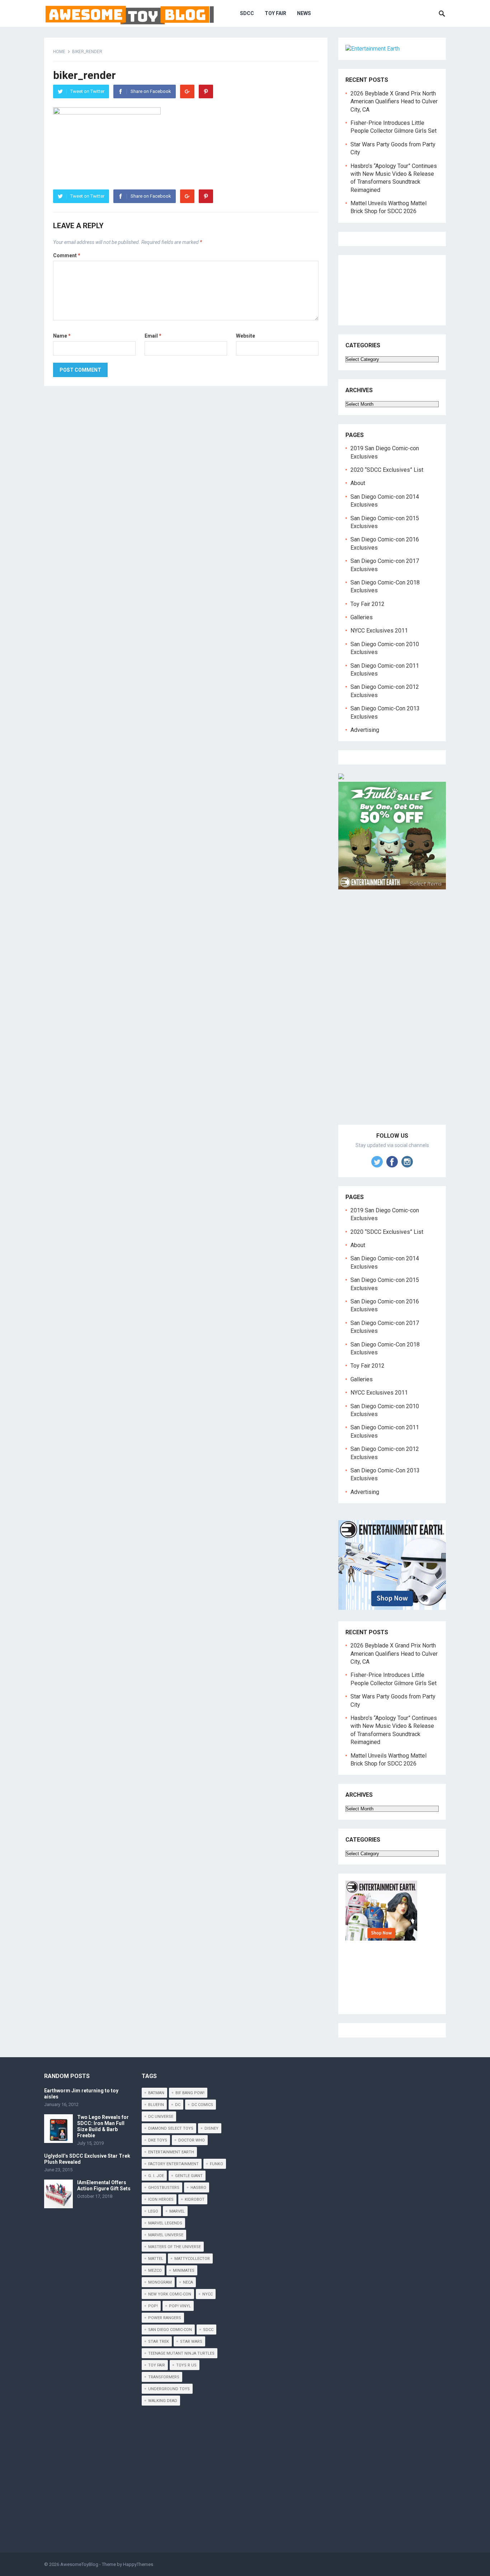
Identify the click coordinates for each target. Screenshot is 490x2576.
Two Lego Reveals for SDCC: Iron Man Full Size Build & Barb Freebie (103, 2126)
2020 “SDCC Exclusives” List (387, 470)
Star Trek (159, 2342)
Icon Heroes (161, 2199)
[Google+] (187, 91)
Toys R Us (186, 2365)
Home (59, 52)
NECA (188, 2282)
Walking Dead (163, 2401)
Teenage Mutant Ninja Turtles (181, 2353)
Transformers (164, 2377)
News (304, 13)
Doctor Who (192, 2140)
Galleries (362, 617)
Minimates (184, 2271)
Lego (153, 2211)
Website (246, 336)
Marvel (177, 2211)
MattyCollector (192, 2259)
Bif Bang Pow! (190, 2093)
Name (62, 336)
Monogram (160, 2282)
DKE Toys (158, 2140)
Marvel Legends (165, 2223)
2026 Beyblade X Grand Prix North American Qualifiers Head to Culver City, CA (394, 102)
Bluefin (156, 2105)
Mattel (156, 2259)
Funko (216, 2164)
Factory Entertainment (173, 2164)
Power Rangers (165, 2318)
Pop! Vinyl (180, 2306)
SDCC (247, 13)
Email (153, 336)
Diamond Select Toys (171, 2128)
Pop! (153, 2306)
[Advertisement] (392, 1015)
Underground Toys (169, 2389)
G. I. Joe (156, 2176)
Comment (67, 255)
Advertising (365, 730)
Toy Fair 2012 (367, 604)
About (358, 483)
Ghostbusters (164, 2188)
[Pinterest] (206, 91)
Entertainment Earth (171, 2152)
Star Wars (191, 2342)
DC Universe (161, 2117)
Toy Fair (275, 13)
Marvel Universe (166, 2235)
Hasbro (198, 2188)
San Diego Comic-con (170, 2330)
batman (156, 2093)
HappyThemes (138, 2564)
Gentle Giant (189, 2176)
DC (178, 2105)
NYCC (208, 2294)
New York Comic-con (170, 2294)
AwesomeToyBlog (79, 2564)
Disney (211, 2128)
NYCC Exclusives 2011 (379, 631)
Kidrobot (195, 2199)
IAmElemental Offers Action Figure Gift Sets (104, 2185)
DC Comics (202, 2105)
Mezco (155, 2271)
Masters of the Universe (175, 2247)
